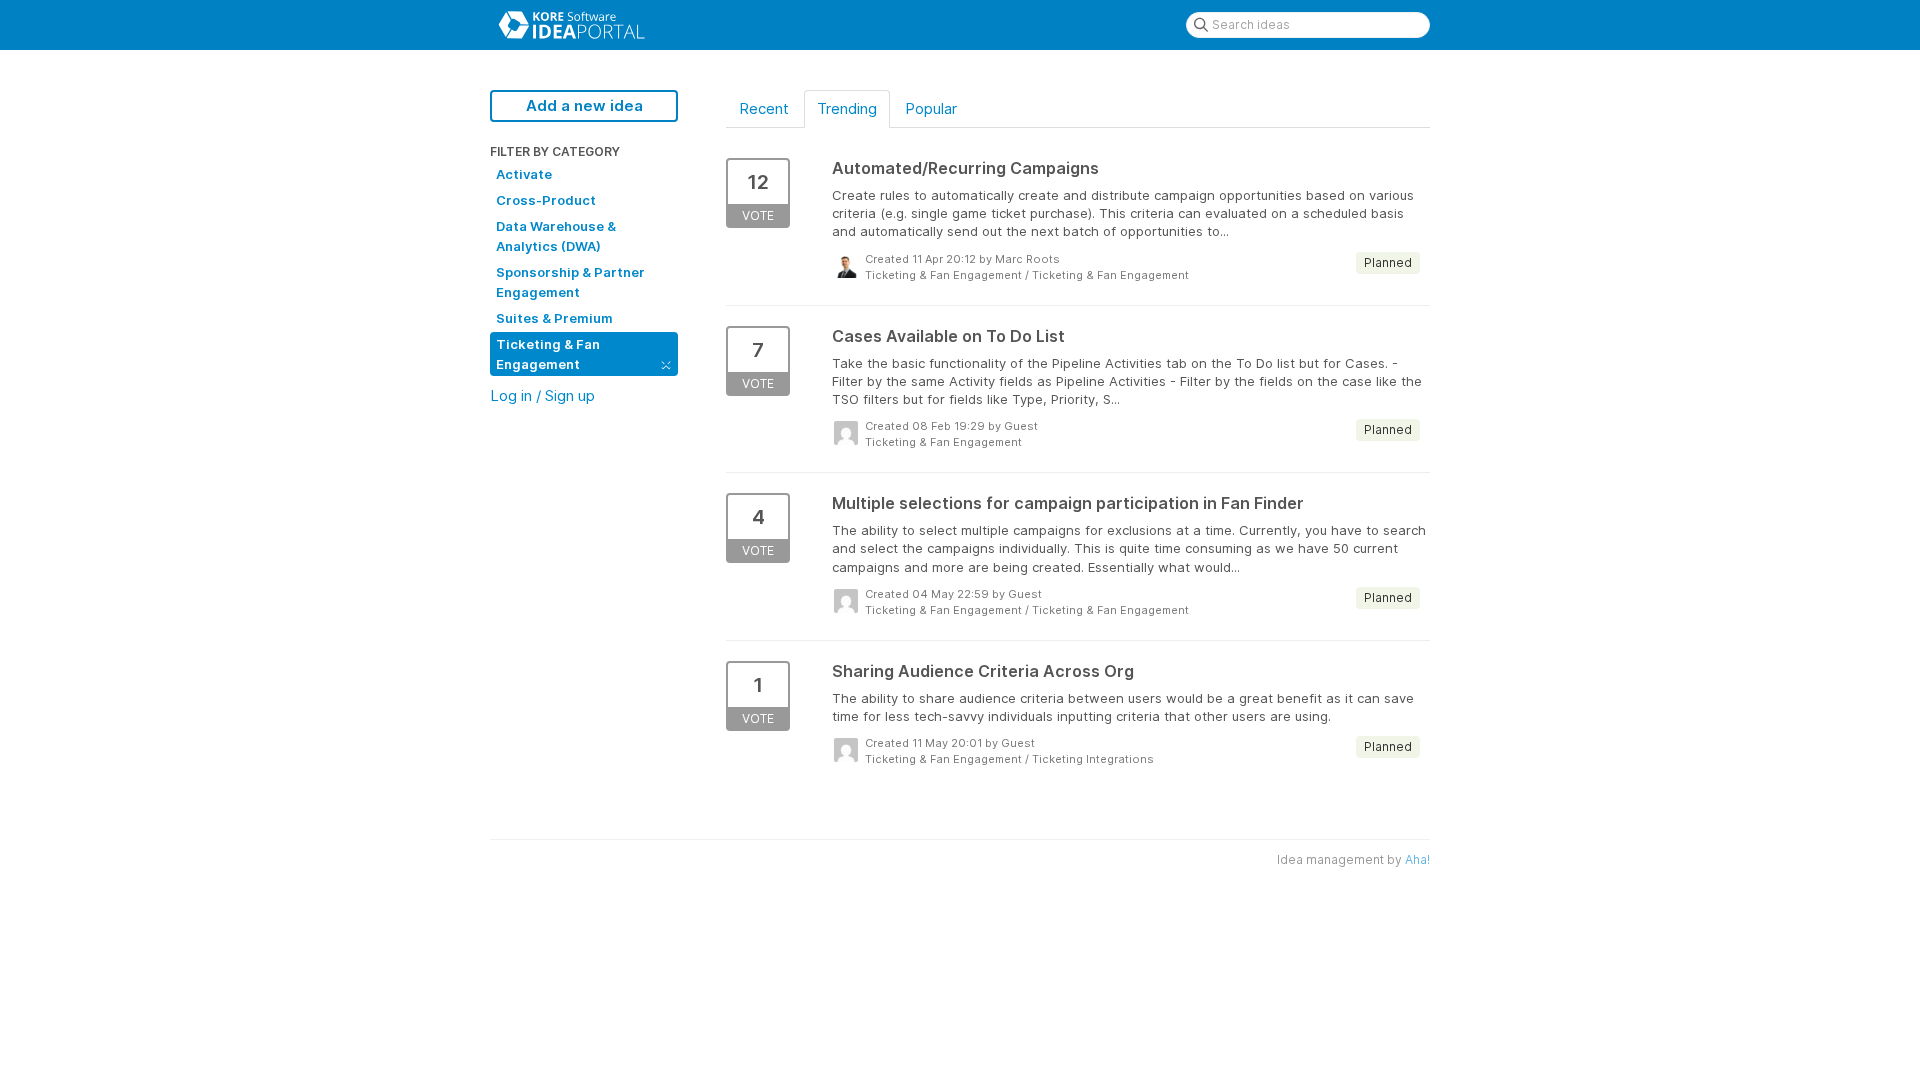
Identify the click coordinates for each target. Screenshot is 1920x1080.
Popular (931, 108)
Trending (847, 108)
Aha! (1417, 859)
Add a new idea (584, 105)
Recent (764, 108)
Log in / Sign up (542, 395)
